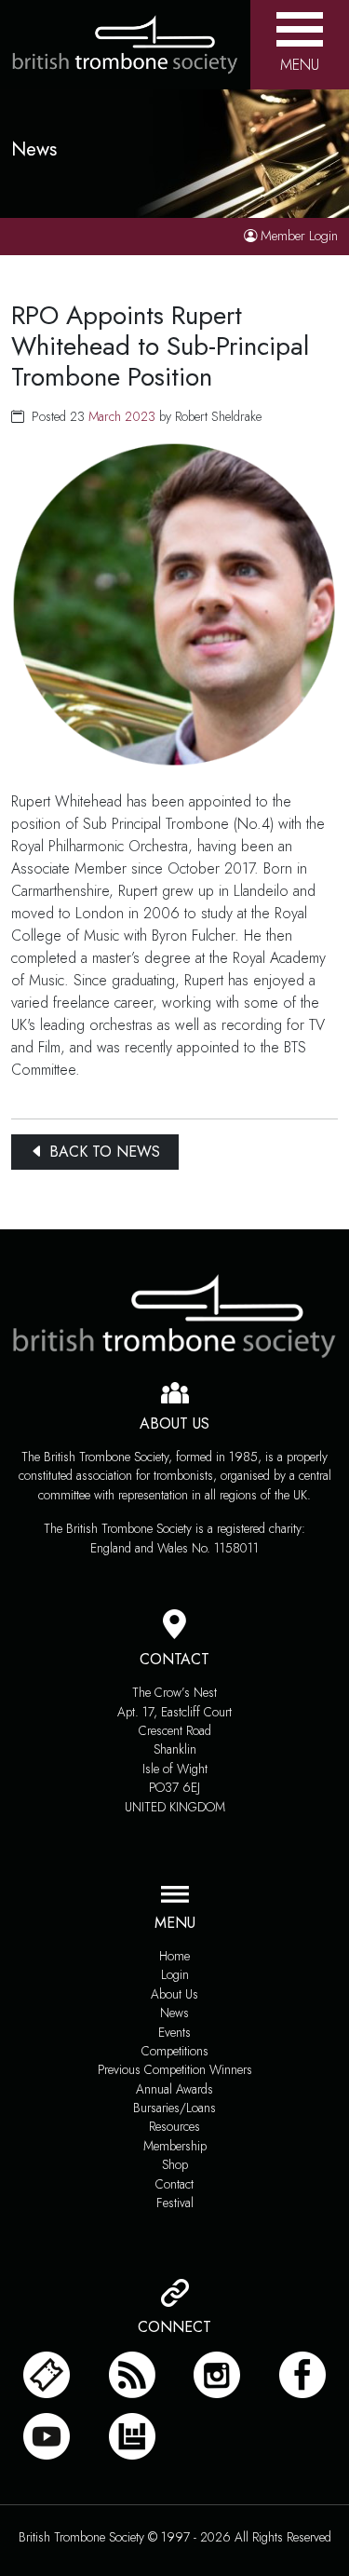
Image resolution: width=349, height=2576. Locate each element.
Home (174, 1956)
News (174, 2013)
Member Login (299, 236)
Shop (175, 2164)
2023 (140, 416)
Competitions (175, 2051)
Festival (175, 2203)
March (105, 416)
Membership (175, 2146)
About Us (174, 1994)
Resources (174, 2126)
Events (174, 2032)
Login (175, 1974)
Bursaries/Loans (174, 2108)
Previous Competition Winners (175, 2069)
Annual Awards (174, 2089)
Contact (174, 2184)
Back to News (102, 1152)
